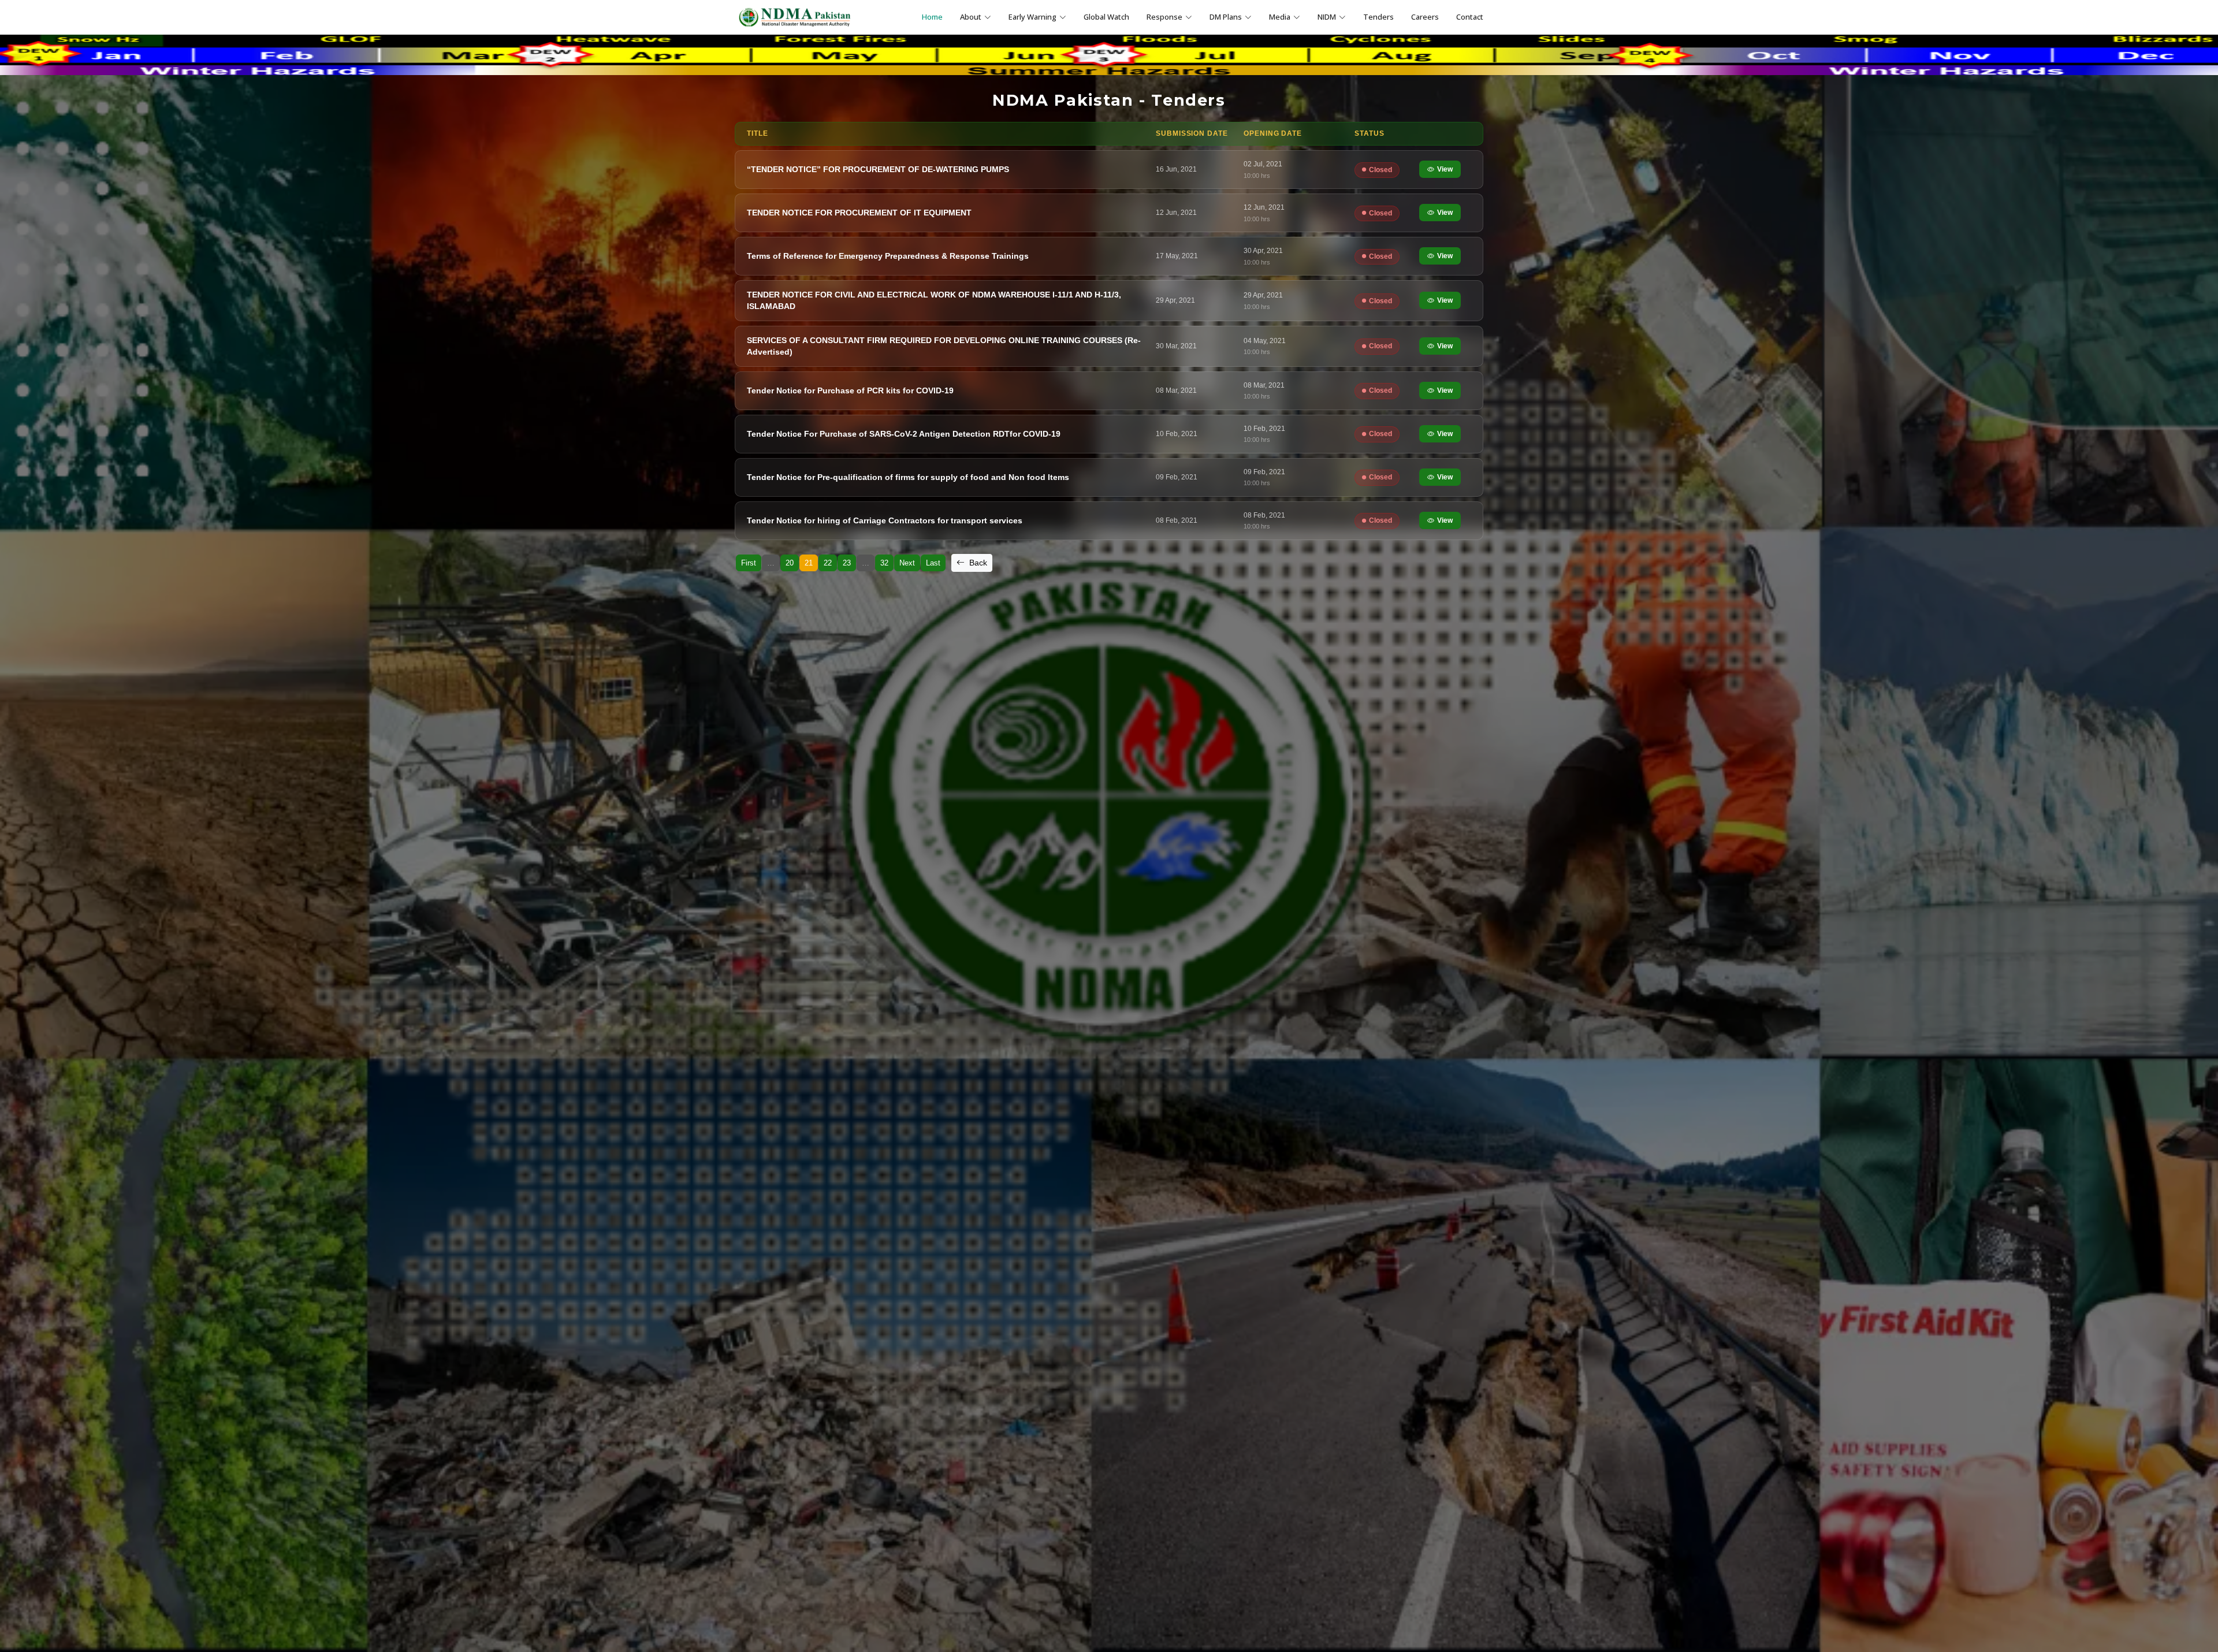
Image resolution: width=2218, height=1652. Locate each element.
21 (809, 563)
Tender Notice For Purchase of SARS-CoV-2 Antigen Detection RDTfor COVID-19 (904, 434)
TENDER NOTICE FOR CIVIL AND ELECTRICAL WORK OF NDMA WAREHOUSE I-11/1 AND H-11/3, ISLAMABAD (934, 300)
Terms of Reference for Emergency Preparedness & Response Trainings (888, 256)
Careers (1425, 17)
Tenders (1378, 17)
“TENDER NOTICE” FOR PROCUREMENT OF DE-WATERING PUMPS (878, 169)
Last (933, 563)
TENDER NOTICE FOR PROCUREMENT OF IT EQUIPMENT (859, 213)
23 (847, 563)
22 (828, 563)
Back (977, 563)
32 (884, 563)
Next (907, 563)
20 (790, 563)
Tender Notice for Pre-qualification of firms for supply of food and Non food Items (908, 477)
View (1445, 169)
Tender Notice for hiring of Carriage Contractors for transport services (885, 520)
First (749, 563)
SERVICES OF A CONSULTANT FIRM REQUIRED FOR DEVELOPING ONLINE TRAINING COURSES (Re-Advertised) (944, 346)
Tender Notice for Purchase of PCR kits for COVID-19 (850, 390)
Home (932, 17)
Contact (1470, 17)
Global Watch (1106, 17)
